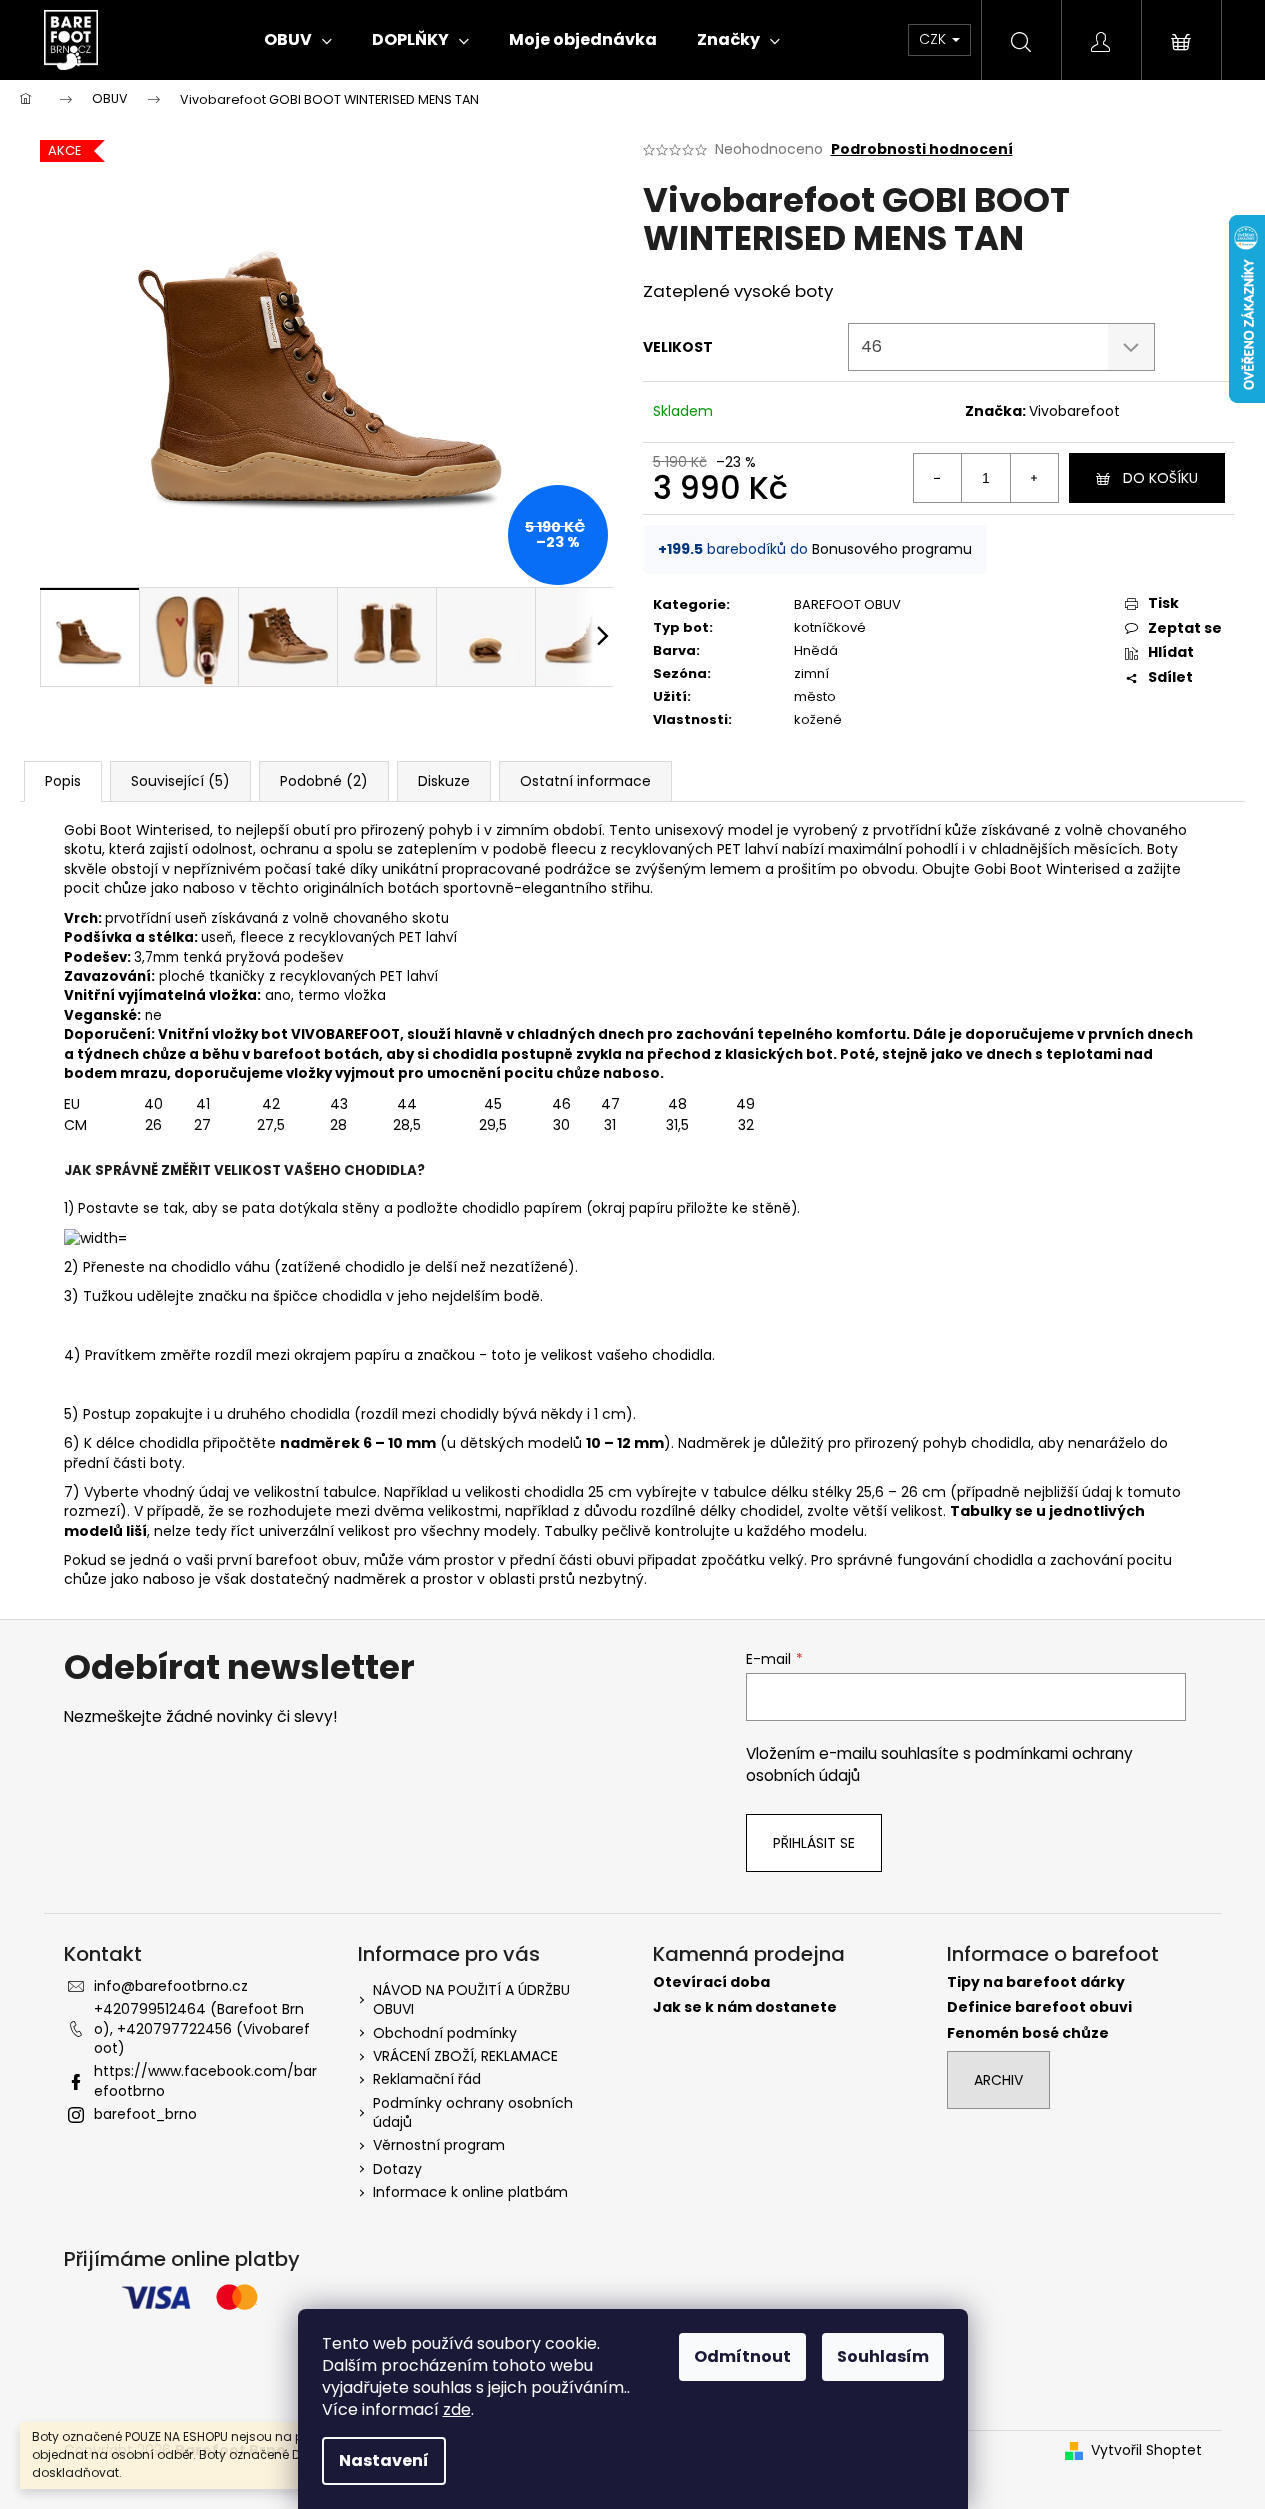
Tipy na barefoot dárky (1036, 1982)
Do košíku (1160, 478)
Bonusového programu (892, 549)
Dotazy (397, 2169)
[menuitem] (298, 40)
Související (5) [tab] (180, 781)
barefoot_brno (145, 2114)
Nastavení (384, 2460)
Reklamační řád (427, 2079)
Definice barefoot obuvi (1039, 2007)
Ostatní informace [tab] (585, 781)
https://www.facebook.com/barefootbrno (205, 2080)
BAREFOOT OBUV (847, 604)
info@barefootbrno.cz (171, 1986)
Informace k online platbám (470, 2192)
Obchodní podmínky (445, 2033)
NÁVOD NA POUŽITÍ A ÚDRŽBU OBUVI (471, 1999)
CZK (934, 39)
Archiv (998, 2080)
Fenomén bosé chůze (1028, 2033)
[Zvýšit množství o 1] (1034, 478)
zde (457, 2409)
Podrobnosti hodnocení (922, 149)
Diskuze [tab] (444, 781)
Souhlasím (883, 2356)
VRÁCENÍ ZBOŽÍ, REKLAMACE (465, 2056)
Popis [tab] (63, 781)
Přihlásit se (814, 1843)
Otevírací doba (711, 1982)
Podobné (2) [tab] (324, 781)
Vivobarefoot (1074, 411)
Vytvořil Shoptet (1146, 2450)
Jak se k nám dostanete (745, 2007)
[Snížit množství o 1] (938, 478)
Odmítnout (742, 2356)
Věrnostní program (439, 2145)
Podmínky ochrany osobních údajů (473, 2112)
